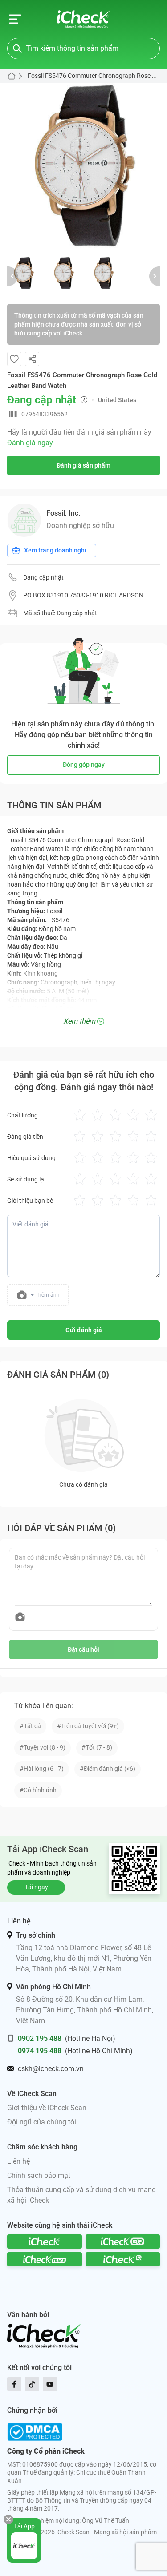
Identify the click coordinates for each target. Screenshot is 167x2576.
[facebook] (14, 2384)
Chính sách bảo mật (39, 2175)
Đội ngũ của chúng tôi (42, 2122)
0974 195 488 (40, 2051)
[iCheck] (45, 2241)
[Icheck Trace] (45, 2259)
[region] (83, 166)
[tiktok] (32, 2384)
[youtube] (50, 2384)
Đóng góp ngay (84, 765)
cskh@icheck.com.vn (51, 2069)
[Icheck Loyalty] (123, 2259)
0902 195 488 (40, 2038)
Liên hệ (18, 2161)
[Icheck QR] (123, 2241)
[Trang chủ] (83, 19)
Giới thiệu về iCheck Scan (47, 2108)
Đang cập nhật (43, 577)
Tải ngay (36, 1887)
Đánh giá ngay (30, 443)
